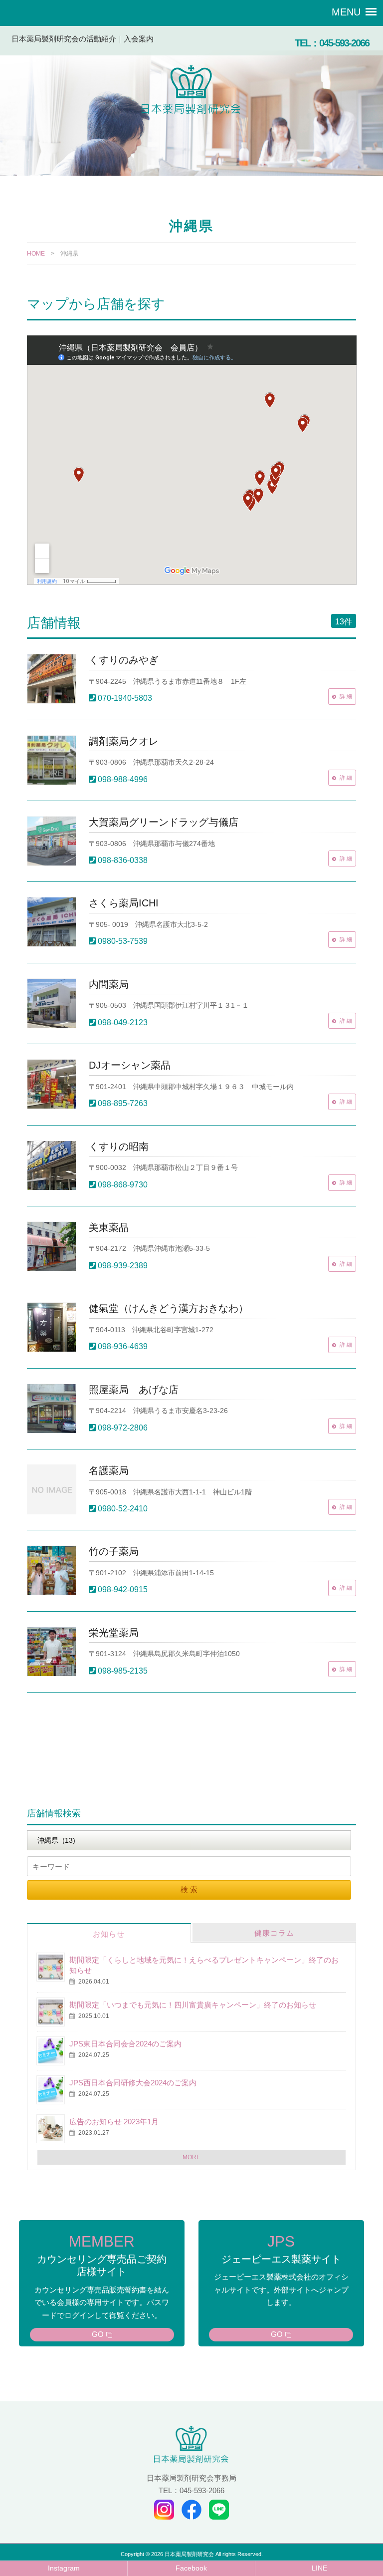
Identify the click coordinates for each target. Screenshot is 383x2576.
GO (98, 2334)
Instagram (64, 2568)
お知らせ (109, 1934)
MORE (191, 2157)
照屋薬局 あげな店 (134, 1390)
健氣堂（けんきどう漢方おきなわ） (169, 1308)
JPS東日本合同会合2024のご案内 (125, 2044)
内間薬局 (109, 984)
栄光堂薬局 (114, 1633)
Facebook (191, 2568)
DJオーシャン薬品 (130, 1065)
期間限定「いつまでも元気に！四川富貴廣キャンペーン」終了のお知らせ (193, 2005)
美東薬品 (109, 1227)
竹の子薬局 (114, 1551)
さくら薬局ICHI (124, 903)
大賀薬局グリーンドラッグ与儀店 (164, 822)
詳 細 (346, 696)
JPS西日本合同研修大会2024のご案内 (133, 2083)
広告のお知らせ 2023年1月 (114, 2122)
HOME (36, 254)
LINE (319, 2568)
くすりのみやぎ (124, 660)
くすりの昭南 (119, 1146)
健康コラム (274, 1933)
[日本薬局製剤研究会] (191, 92)
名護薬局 (109, 1470)
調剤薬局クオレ (124, 741)
